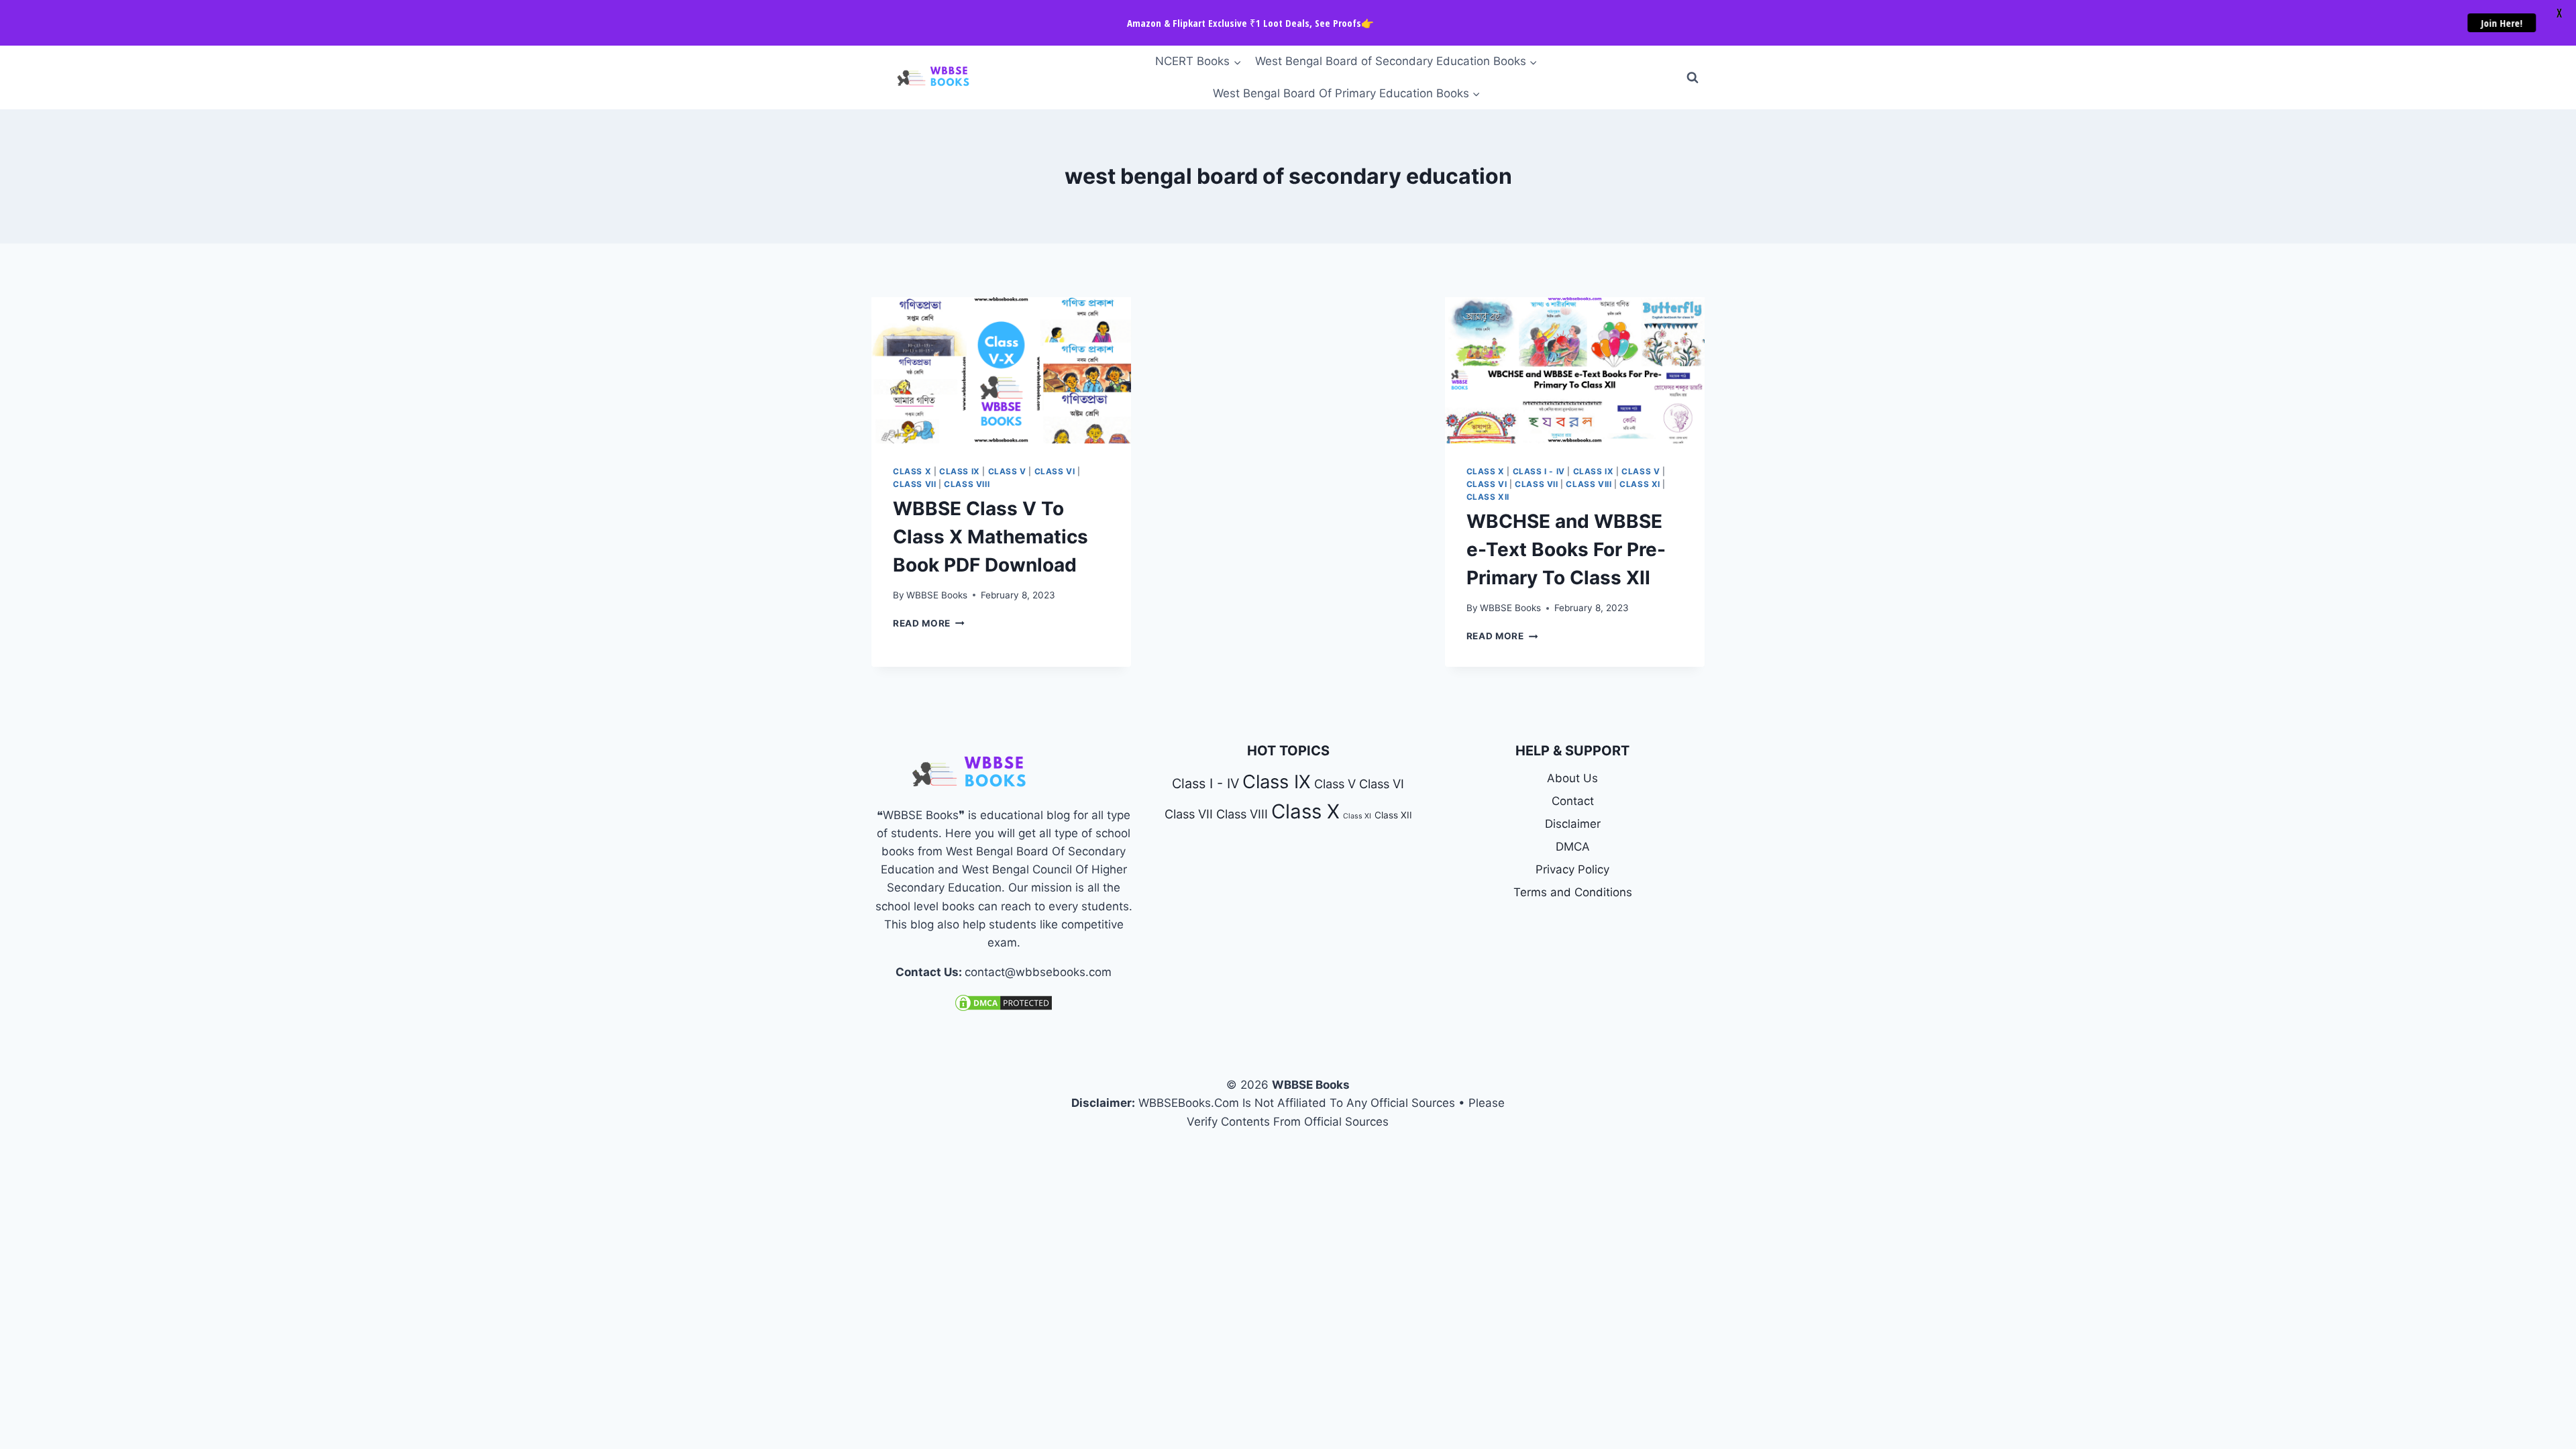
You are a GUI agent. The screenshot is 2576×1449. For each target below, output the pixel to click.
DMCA (1573, 847)
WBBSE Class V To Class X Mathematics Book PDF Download (990, 537)
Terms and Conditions (1573, 892)
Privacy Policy (1572, 869)
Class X (912, 471)
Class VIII (967, 484)
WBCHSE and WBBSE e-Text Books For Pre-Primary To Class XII (1566, 549)
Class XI (1640, 484)
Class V (1007, 471)
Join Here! (2508, 23)
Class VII (914, 484)
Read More (929, 623)
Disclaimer (1573, 824)
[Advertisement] (1288, 396)
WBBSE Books (937, 595)
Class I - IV (1539, 471)
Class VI (1055, 471)
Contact (1573, 801)
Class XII (1488, 497)
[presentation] (1001, 370)
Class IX (960, 471)
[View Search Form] (1693, 78)
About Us (1572, 778)
